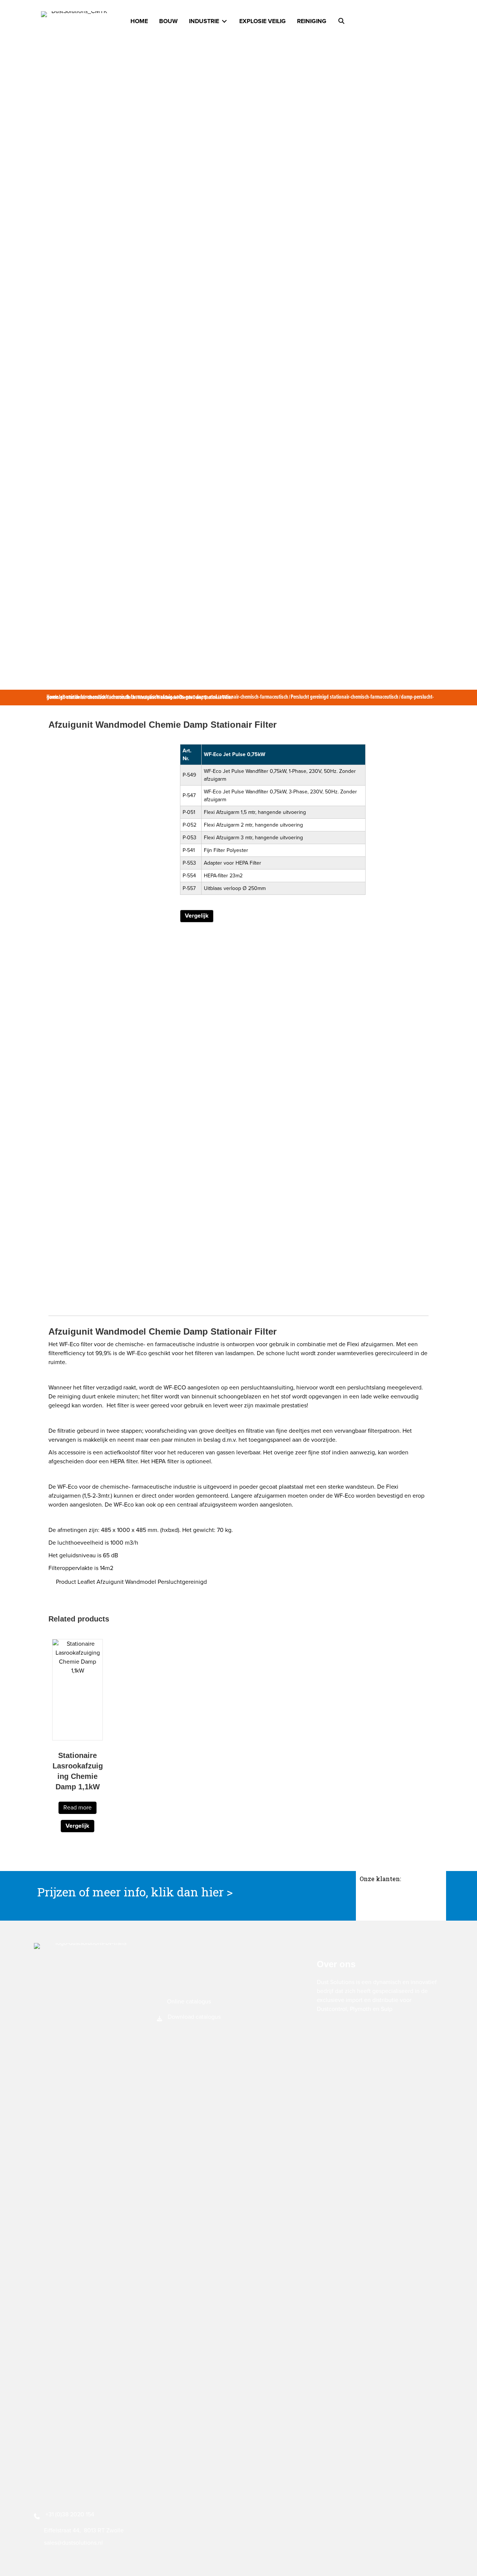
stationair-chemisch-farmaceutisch (254, 697)
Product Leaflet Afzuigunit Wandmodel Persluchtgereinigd (131, 1582)
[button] (341, 21)
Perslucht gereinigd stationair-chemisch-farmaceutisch (345, 697)
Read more (78, 1808)
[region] (401, 1902)
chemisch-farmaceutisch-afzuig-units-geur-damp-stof (164, 697)
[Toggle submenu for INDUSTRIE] (224, 21)
